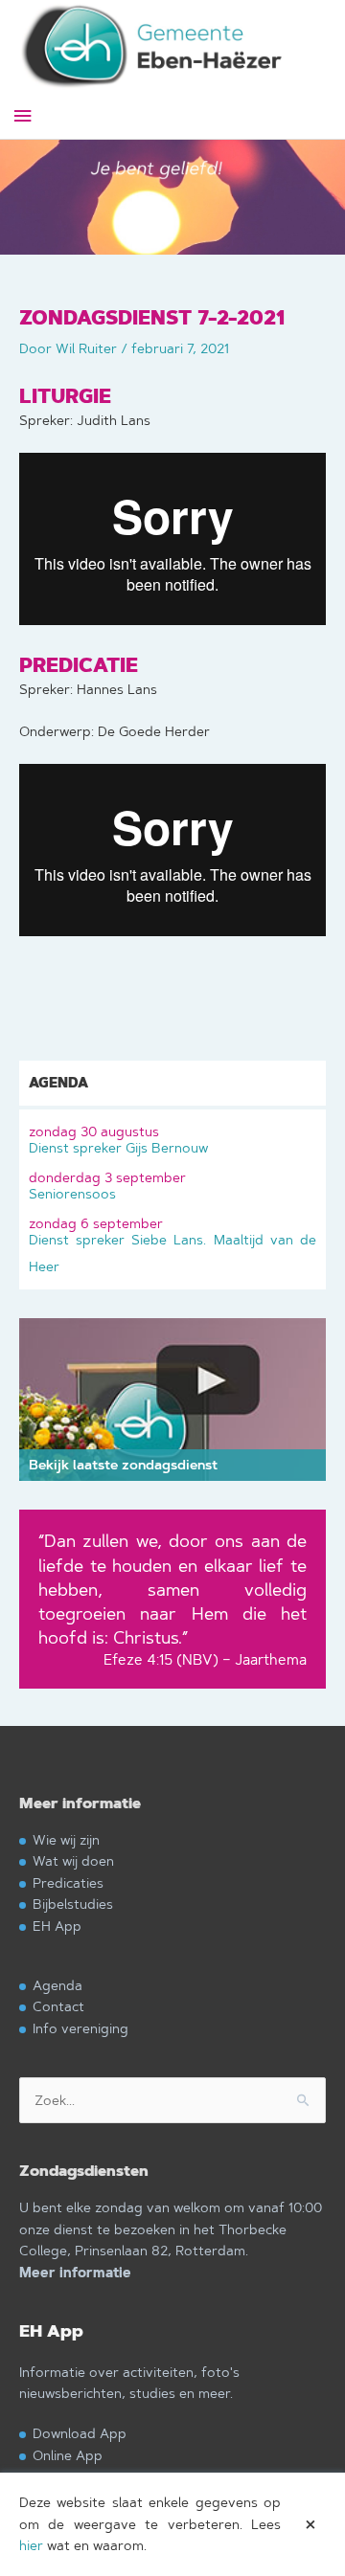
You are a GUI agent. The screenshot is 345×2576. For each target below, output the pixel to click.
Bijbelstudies (73, 1904)
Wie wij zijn (66, 1839)
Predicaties (68, 1882)
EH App (57, 1926)
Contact (58, 2006)
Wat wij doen (73, 1860)
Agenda (57, 1985)
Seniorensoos (107, 1186)
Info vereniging (80, 2028)
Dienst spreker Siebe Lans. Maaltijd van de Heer (172, 1245)
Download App (80, 2433)
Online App (68, 2455)
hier (31, 2545)
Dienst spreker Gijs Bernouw (118, 1140)
